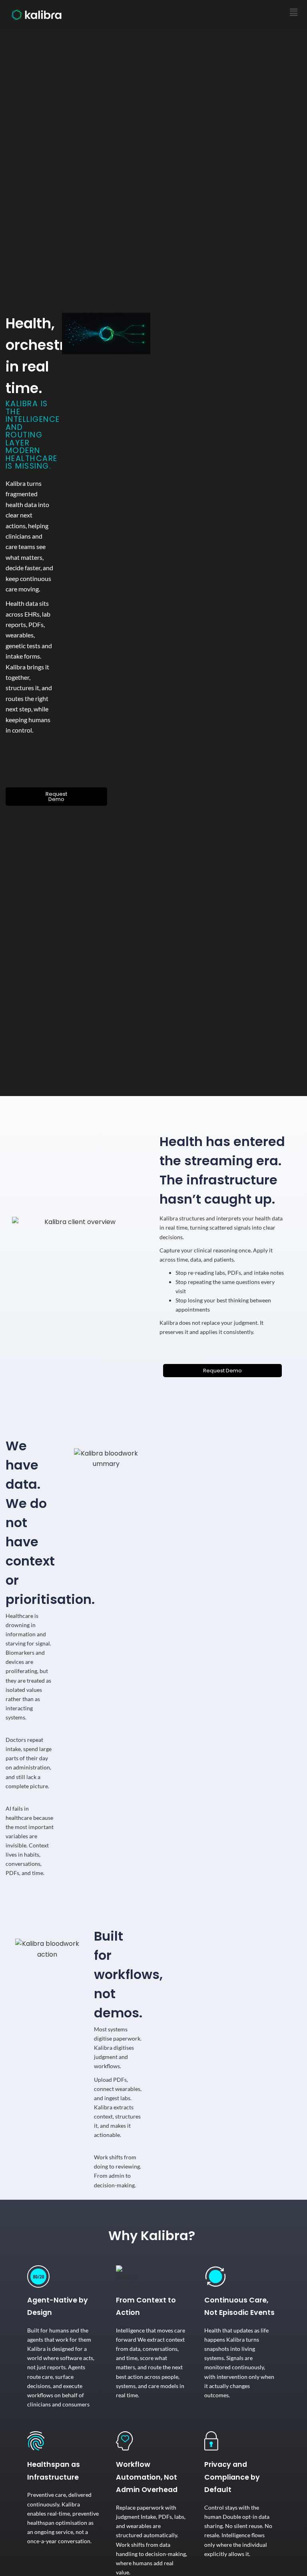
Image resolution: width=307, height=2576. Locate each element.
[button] (294, 12)
